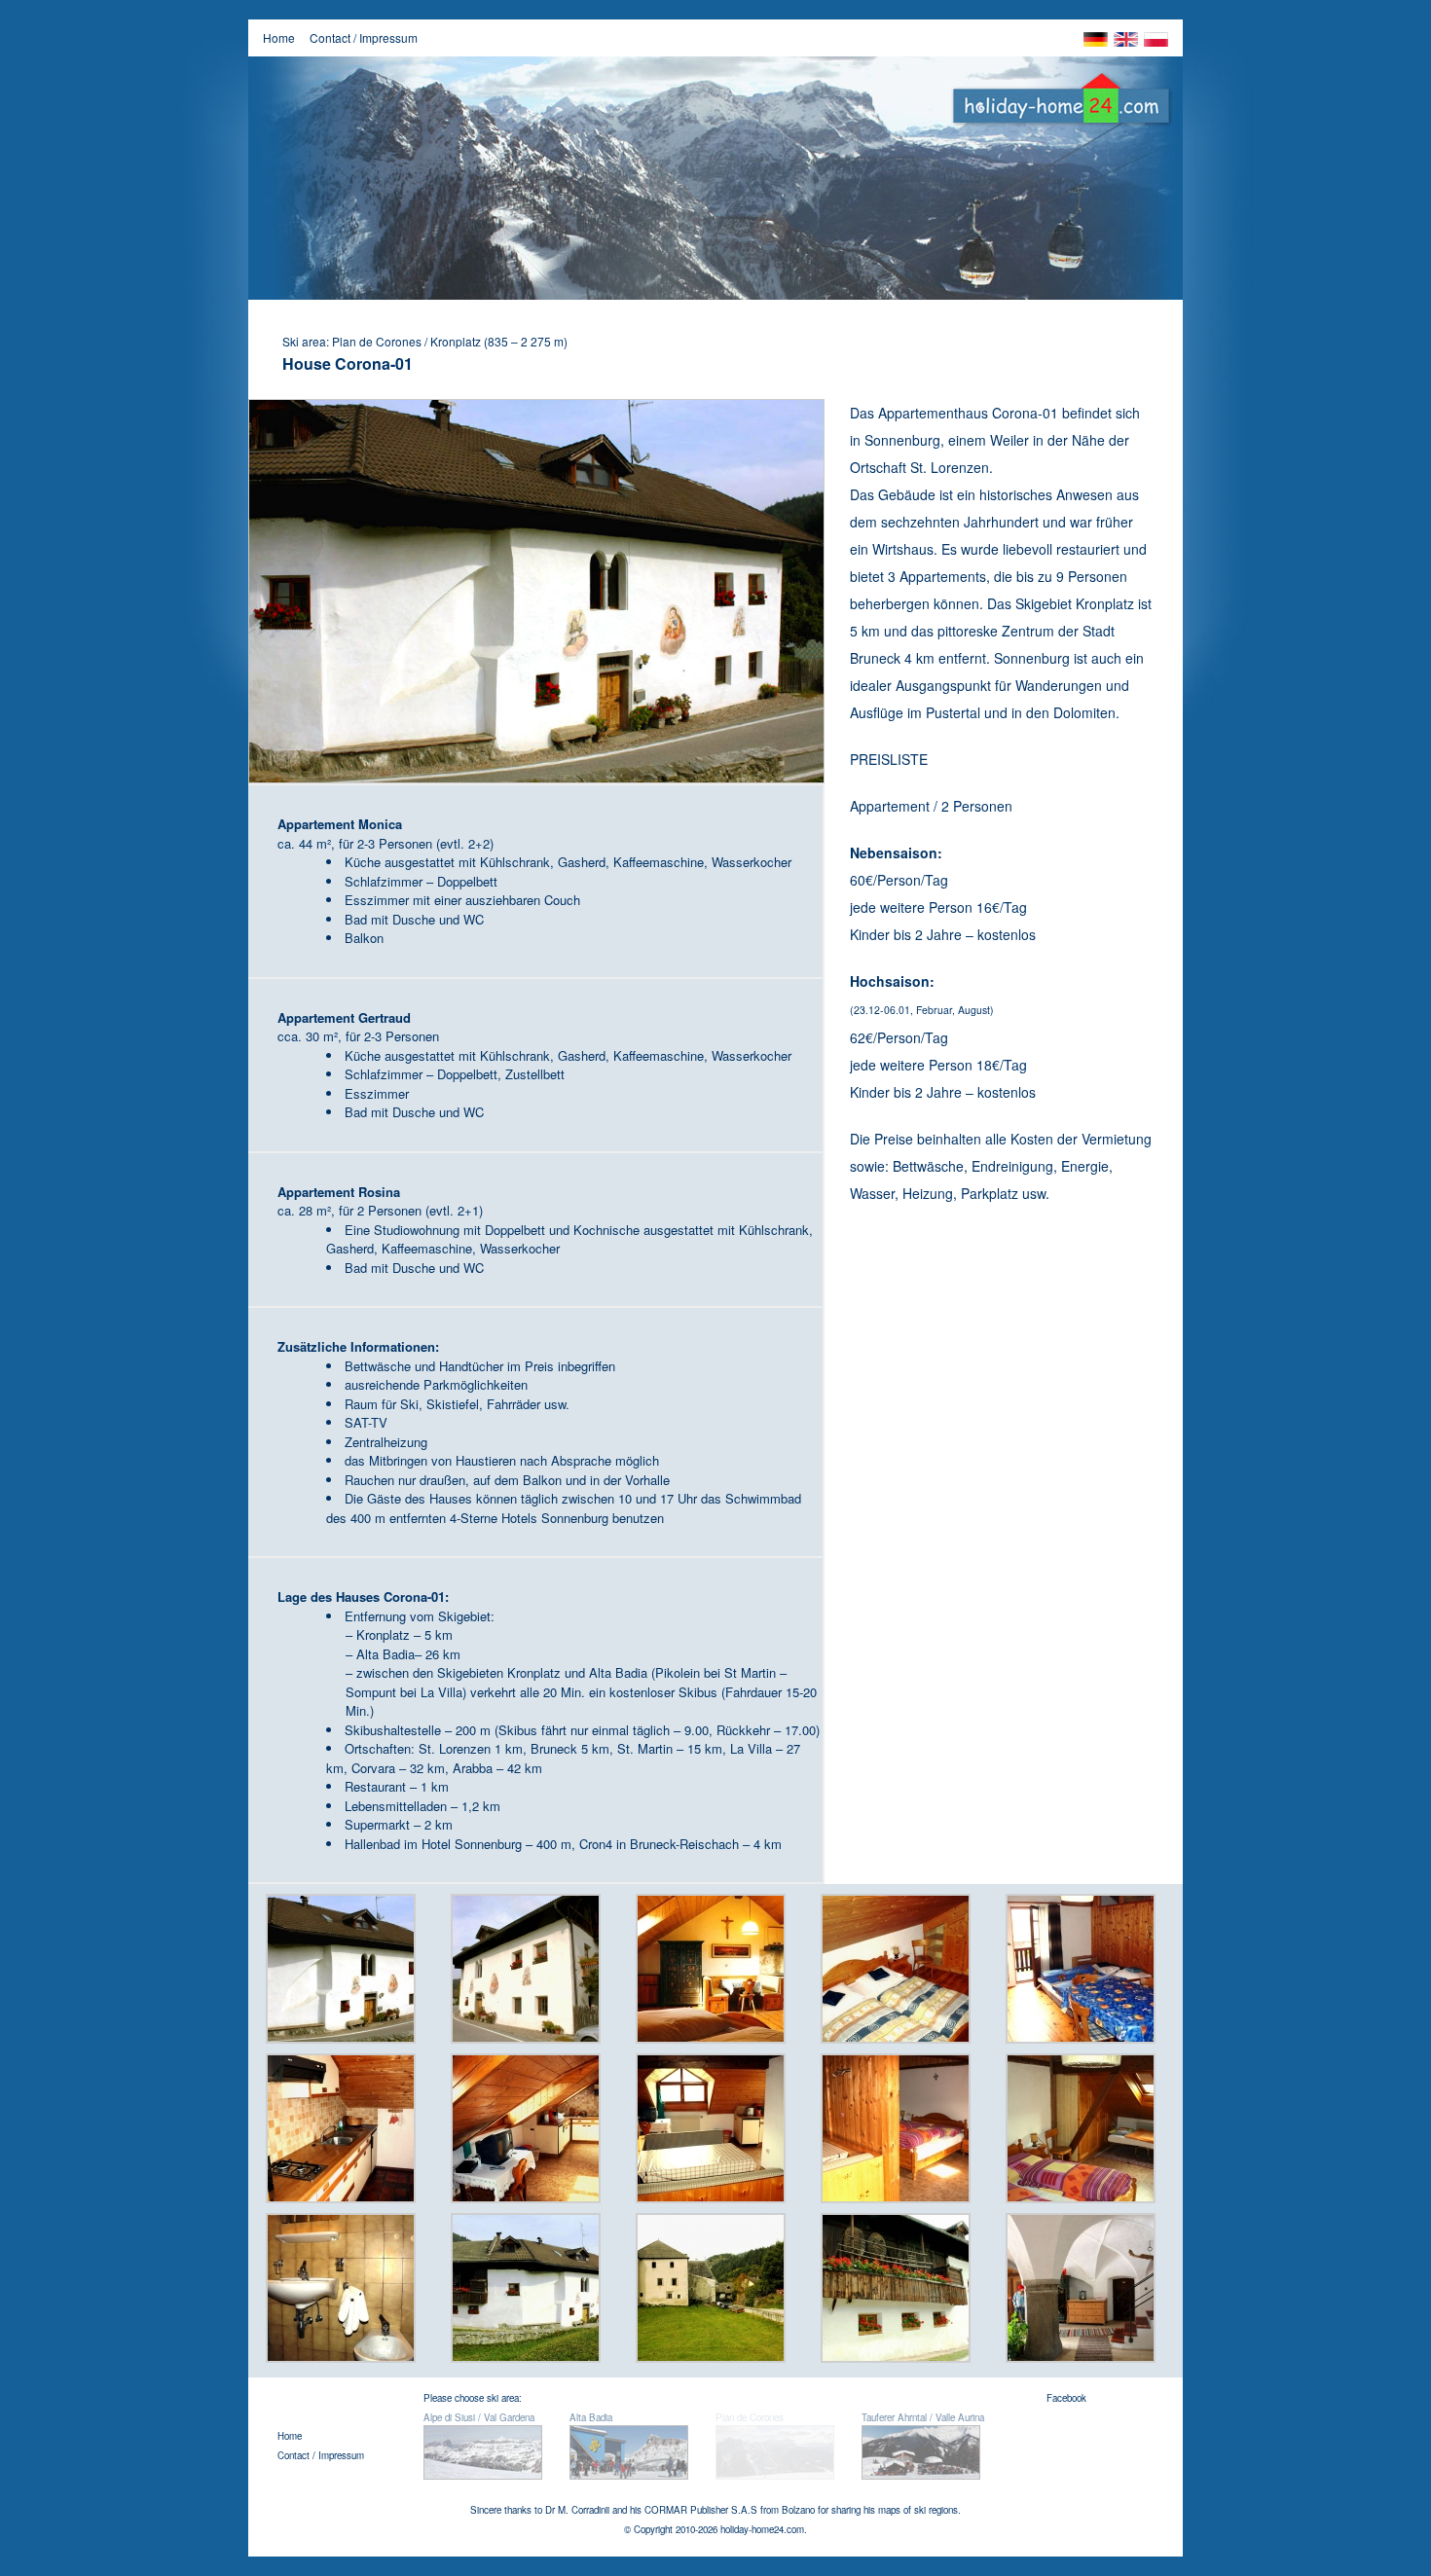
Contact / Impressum (364, 37)
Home (279, 37)
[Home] (1061, 106)
